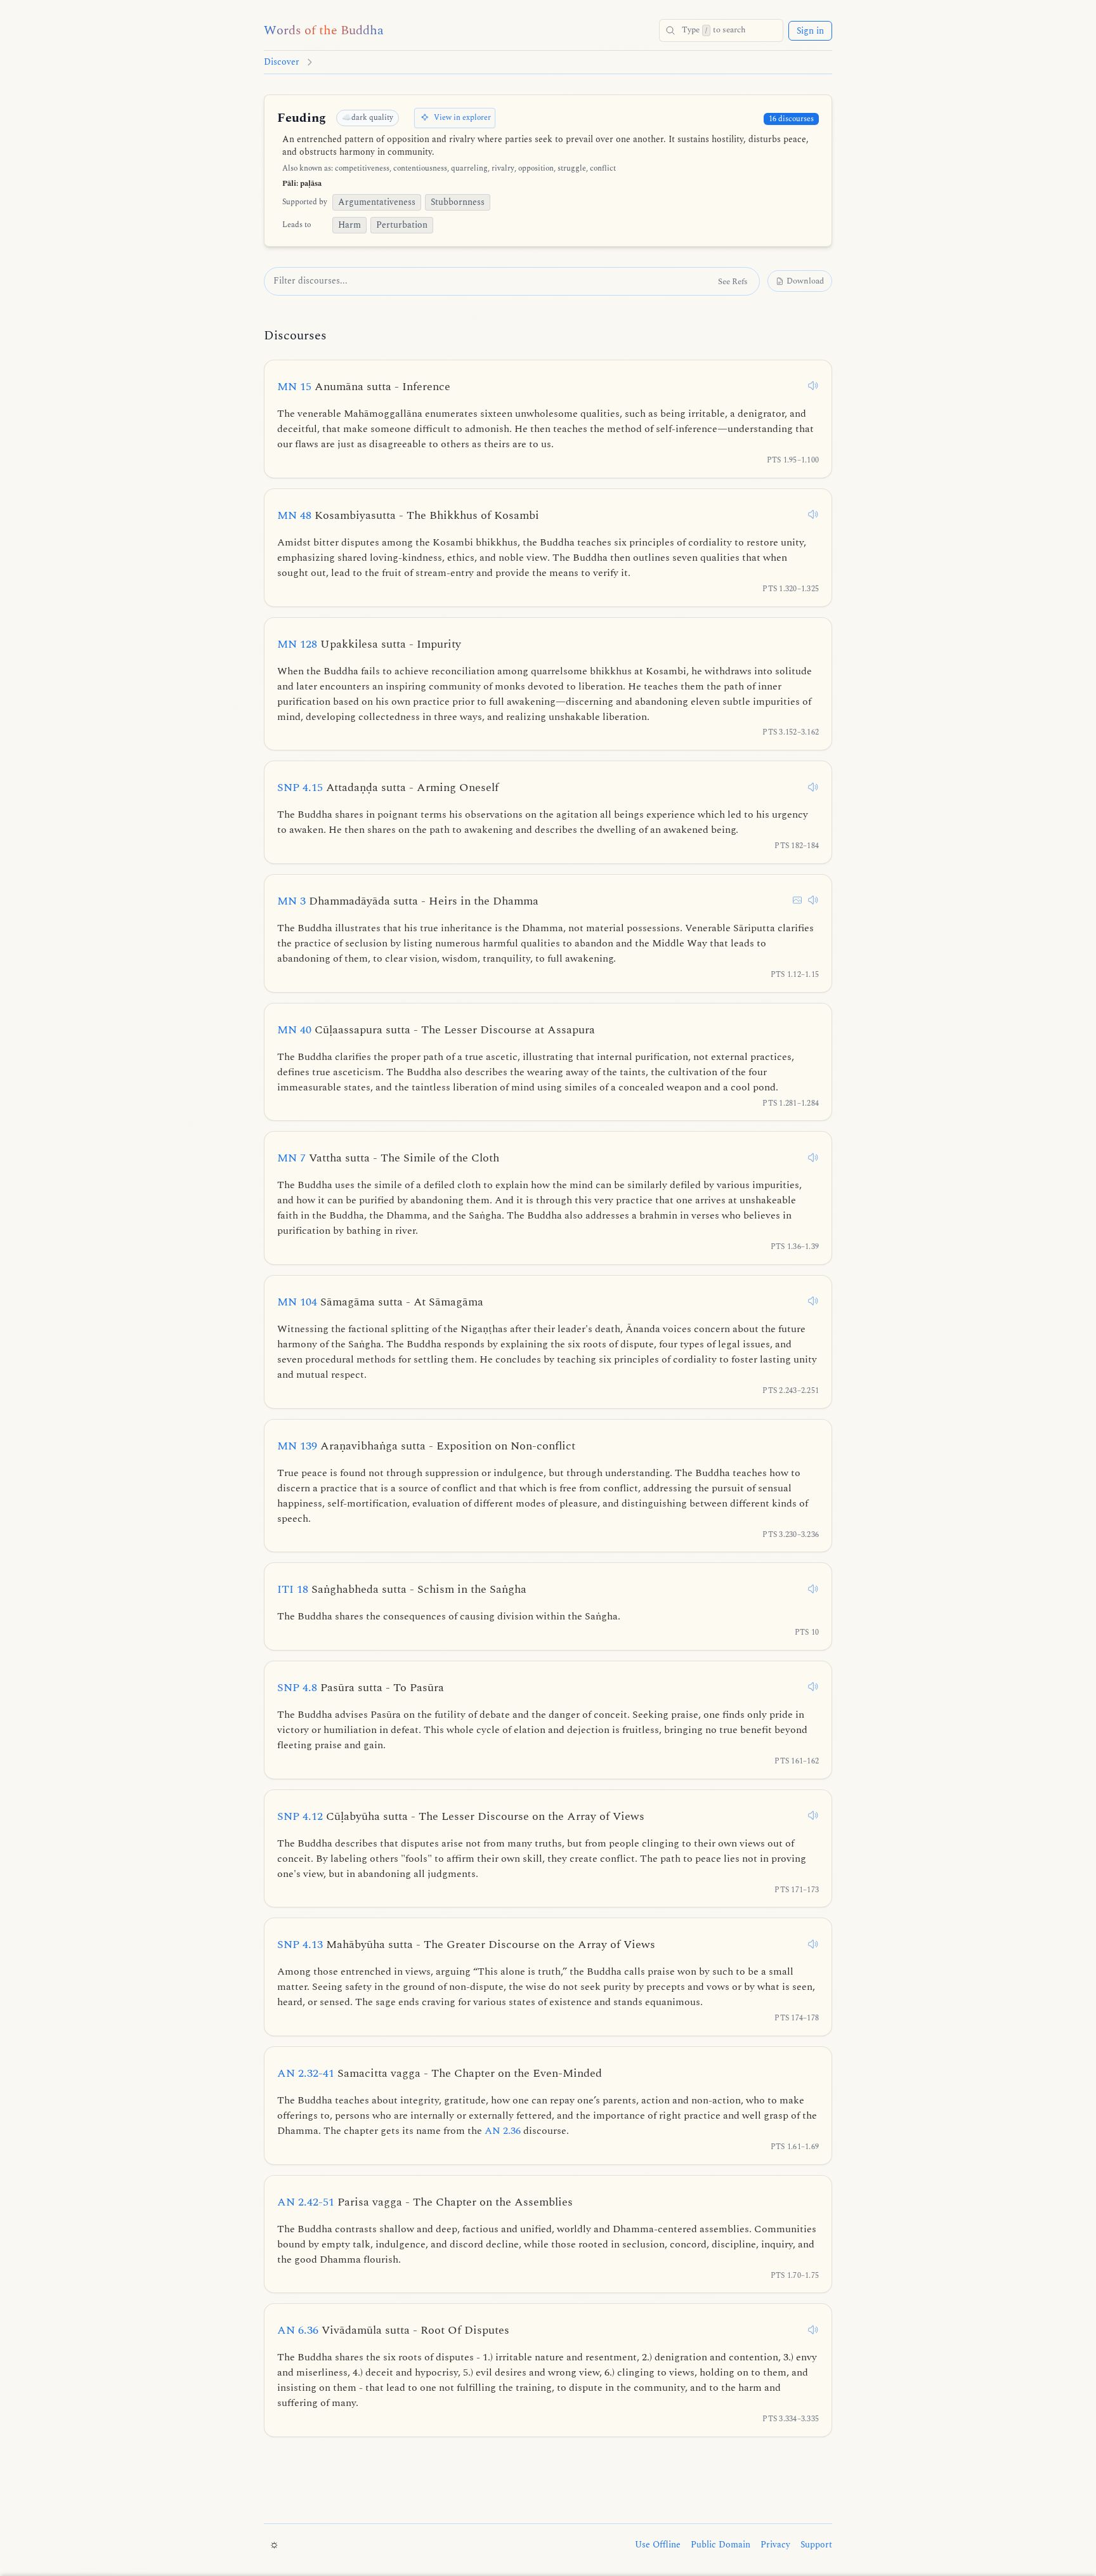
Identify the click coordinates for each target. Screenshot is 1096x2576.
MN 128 (369, 644)
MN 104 (380, 1302)
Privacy (775, 2545)
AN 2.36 (503, 2131)
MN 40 (436, 1030)
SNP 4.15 (388, 788)
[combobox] (721, 30)
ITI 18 (402, 1589)
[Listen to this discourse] (813, 386)
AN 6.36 (393, 2330)
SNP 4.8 (361, 1688)
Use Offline (658, 2545)
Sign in (810, 31)
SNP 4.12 (461, 1816)
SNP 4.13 (466, 1945)
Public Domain (721, 2545)
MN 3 (408, 901)
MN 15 (364, 387)
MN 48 (408, 515)
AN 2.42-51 (425, 2202)
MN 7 (388, 1158)
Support (816, 2545)
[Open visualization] (797, 900)
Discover (282, 62)
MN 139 (426, 1446)
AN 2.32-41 (440, 2073)
